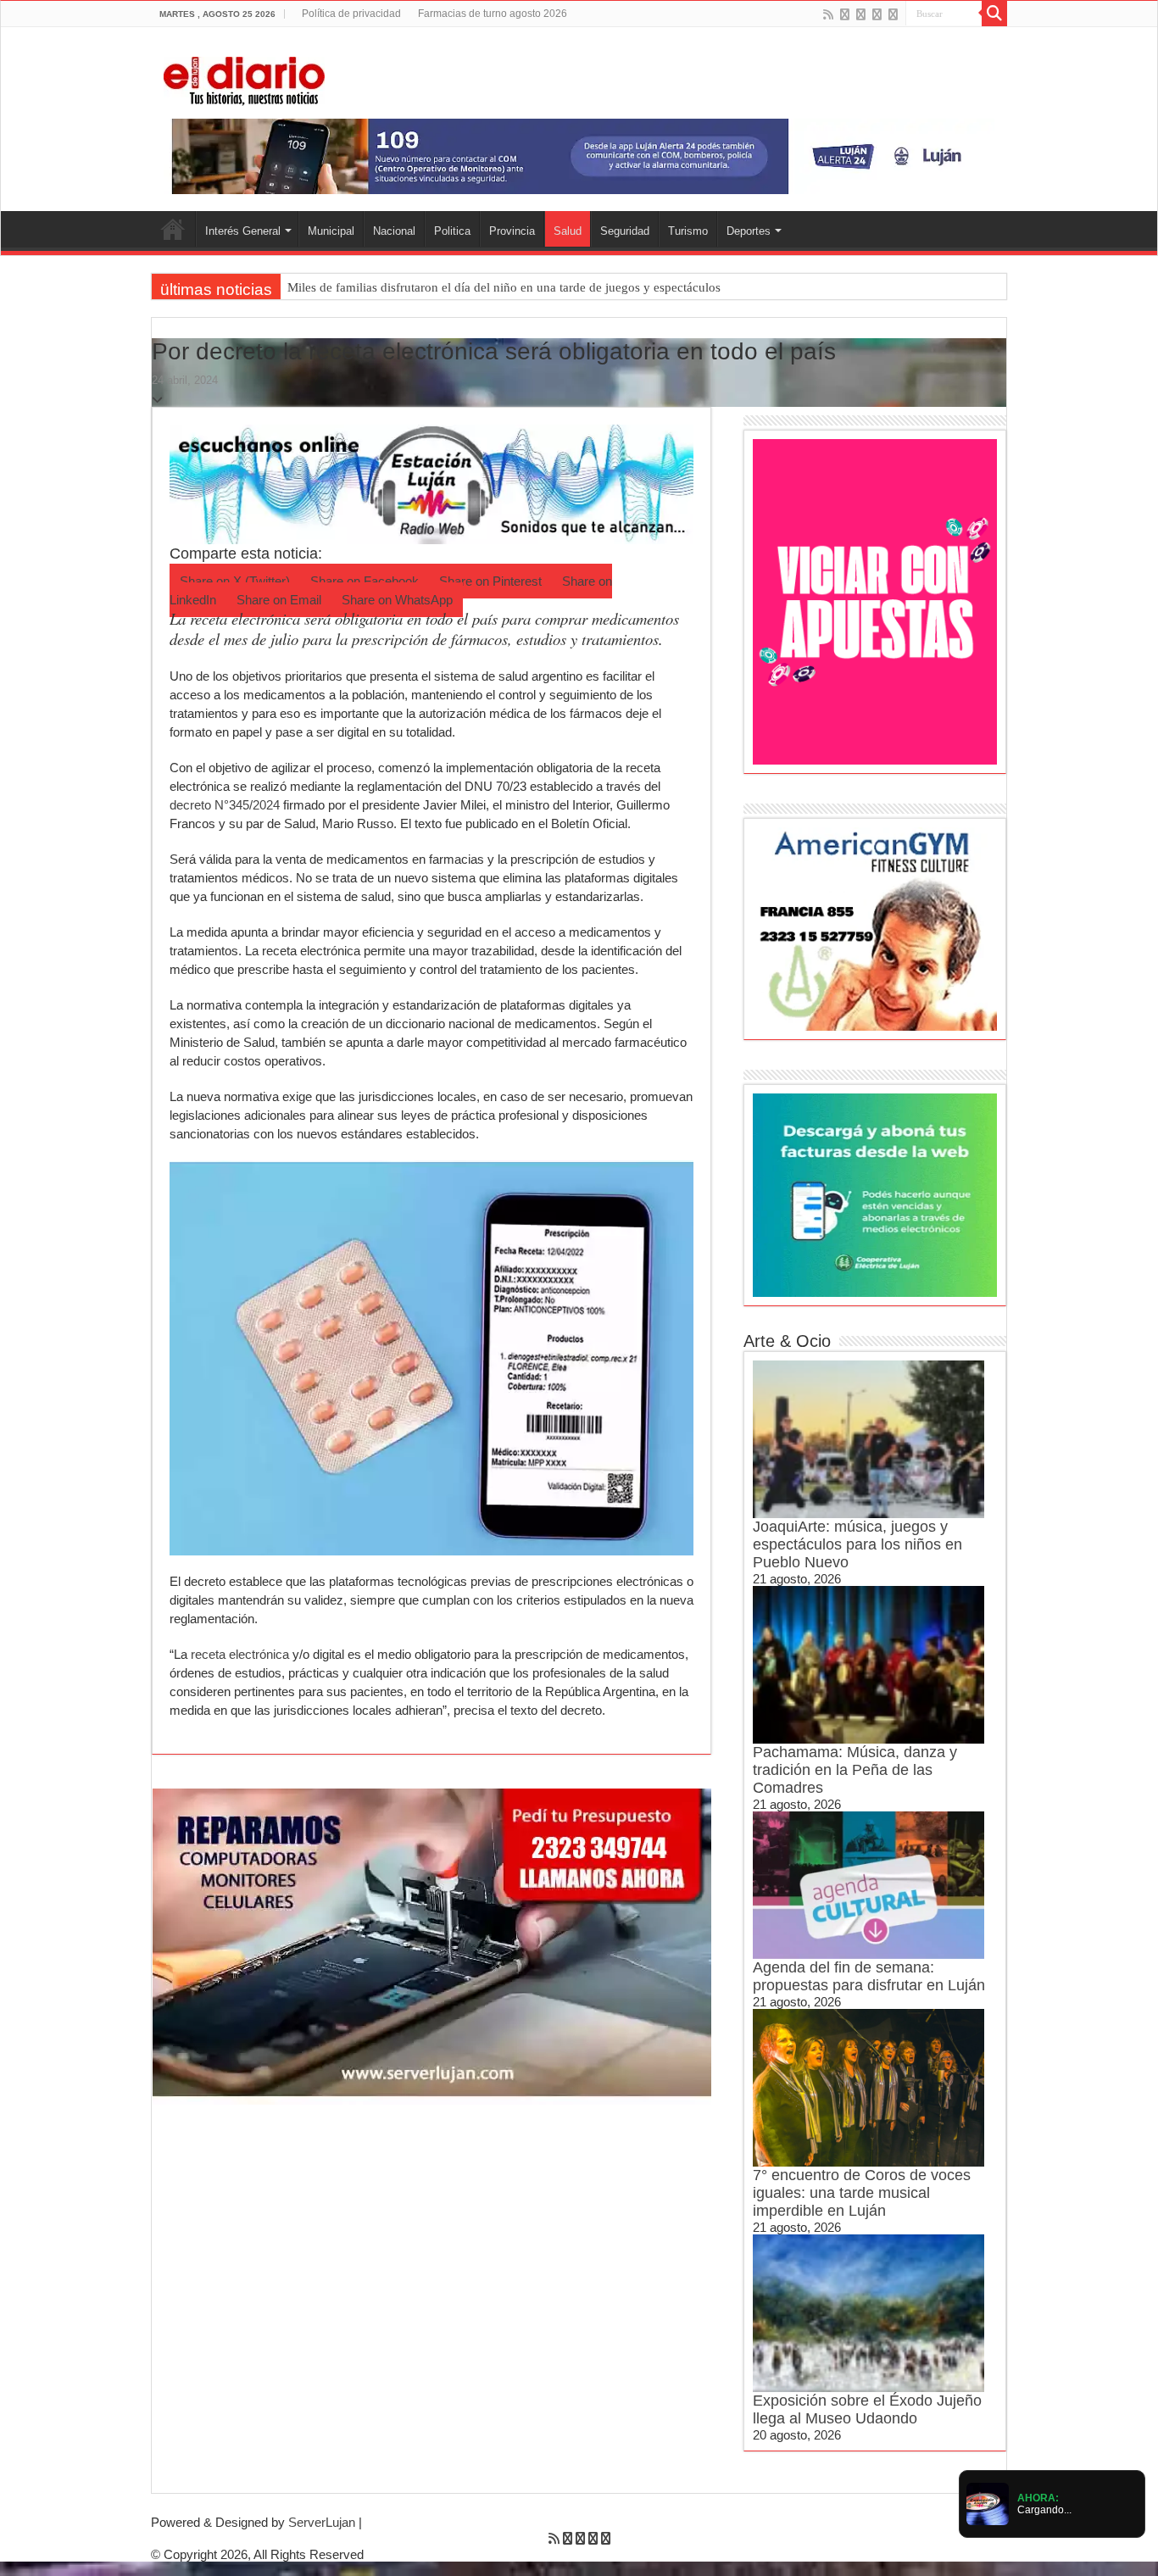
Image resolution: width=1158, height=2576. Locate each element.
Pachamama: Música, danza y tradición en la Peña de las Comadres (855, 1770)
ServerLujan (322, 2522)
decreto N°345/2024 (225, 805)
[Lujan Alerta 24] (579, 156)
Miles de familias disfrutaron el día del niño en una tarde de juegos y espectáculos (504, 287)
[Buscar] (994, 14)
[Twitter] (861, 14)
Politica (452, 231)
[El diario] (244, 78)
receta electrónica (240, 1654)
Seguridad (625, 231)
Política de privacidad (351, 14)
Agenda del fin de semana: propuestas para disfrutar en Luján (869, 1976)
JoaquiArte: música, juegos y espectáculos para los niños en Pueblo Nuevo (857, 1544)
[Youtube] (877, 14)
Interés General (243, 231)
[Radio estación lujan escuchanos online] (431, 483)
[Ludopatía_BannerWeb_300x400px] (875, 601)
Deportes (749, 231)
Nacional (394, 231)
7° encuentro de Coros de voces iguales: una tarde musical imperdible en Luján (862, 2193)
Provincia (512, 231)
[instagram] (893, 14)
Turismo (688, 231)
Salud (568, 231)
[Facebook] (845, 14)
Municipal (331, 231)
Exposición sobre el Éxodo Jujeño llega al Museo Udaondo (867, 2409)
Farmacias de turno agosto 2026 (493, 14)
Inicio (173, 229)
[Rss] (828, 14)
